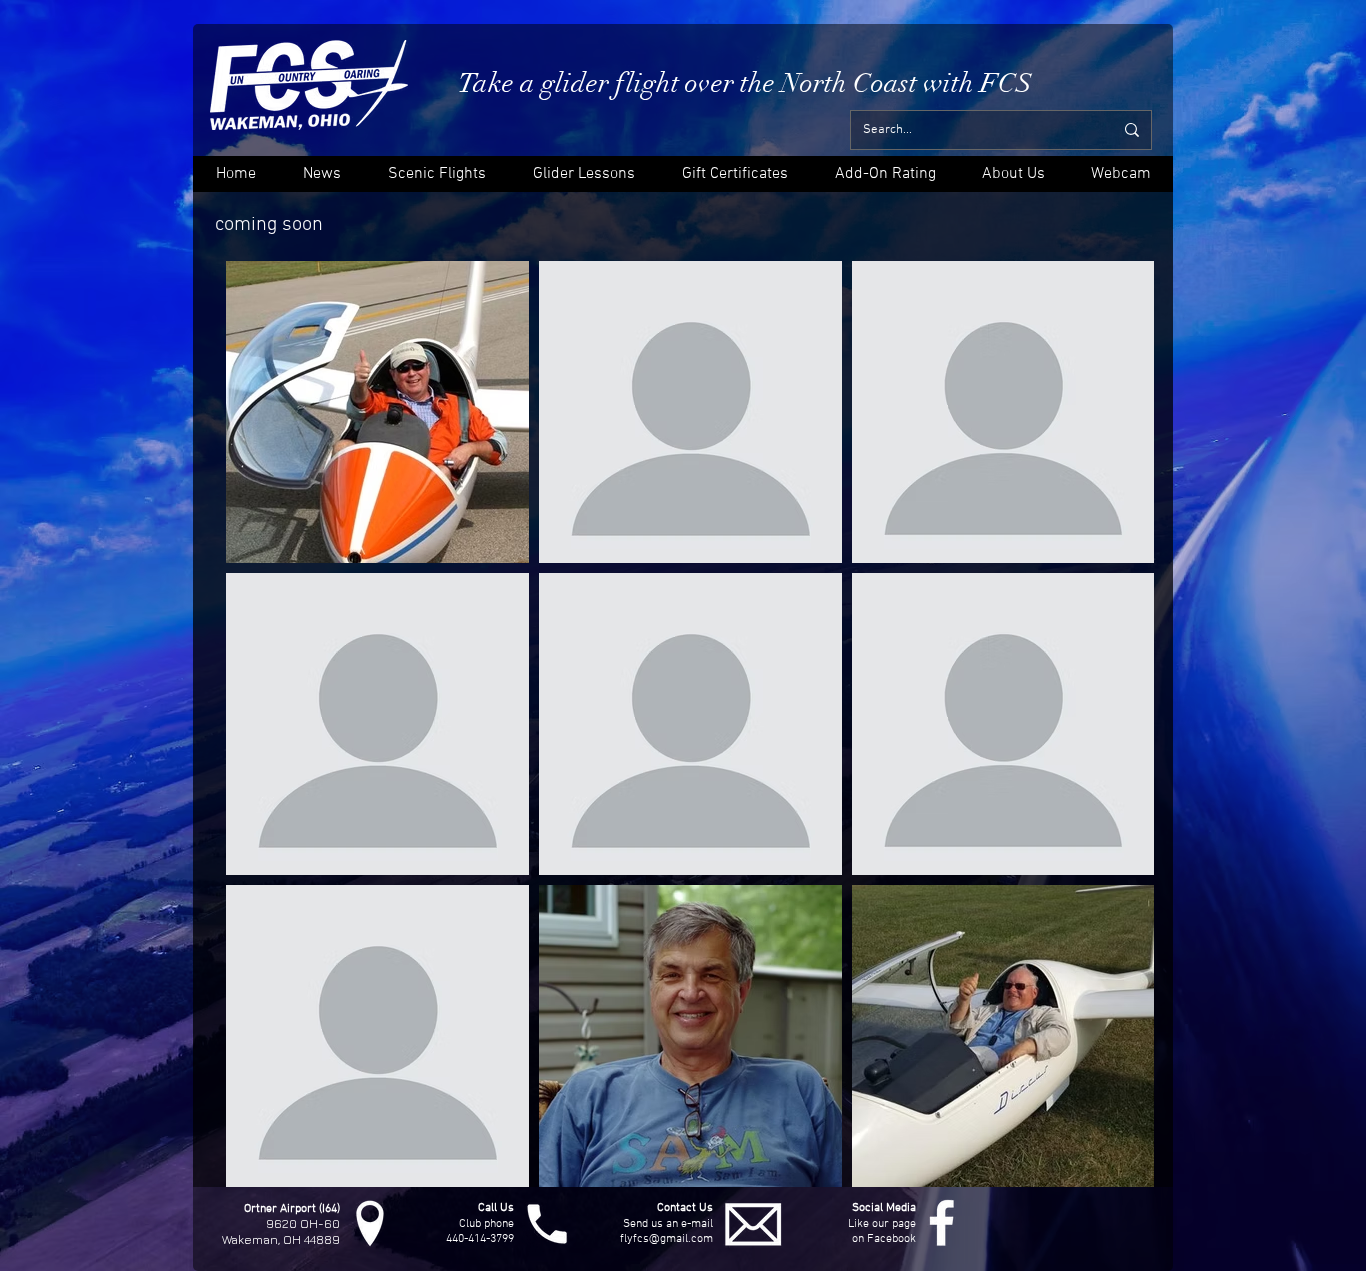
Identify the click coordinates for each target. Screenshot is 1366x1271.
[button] (1012, 174)
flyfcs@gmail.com (666, 1239)
